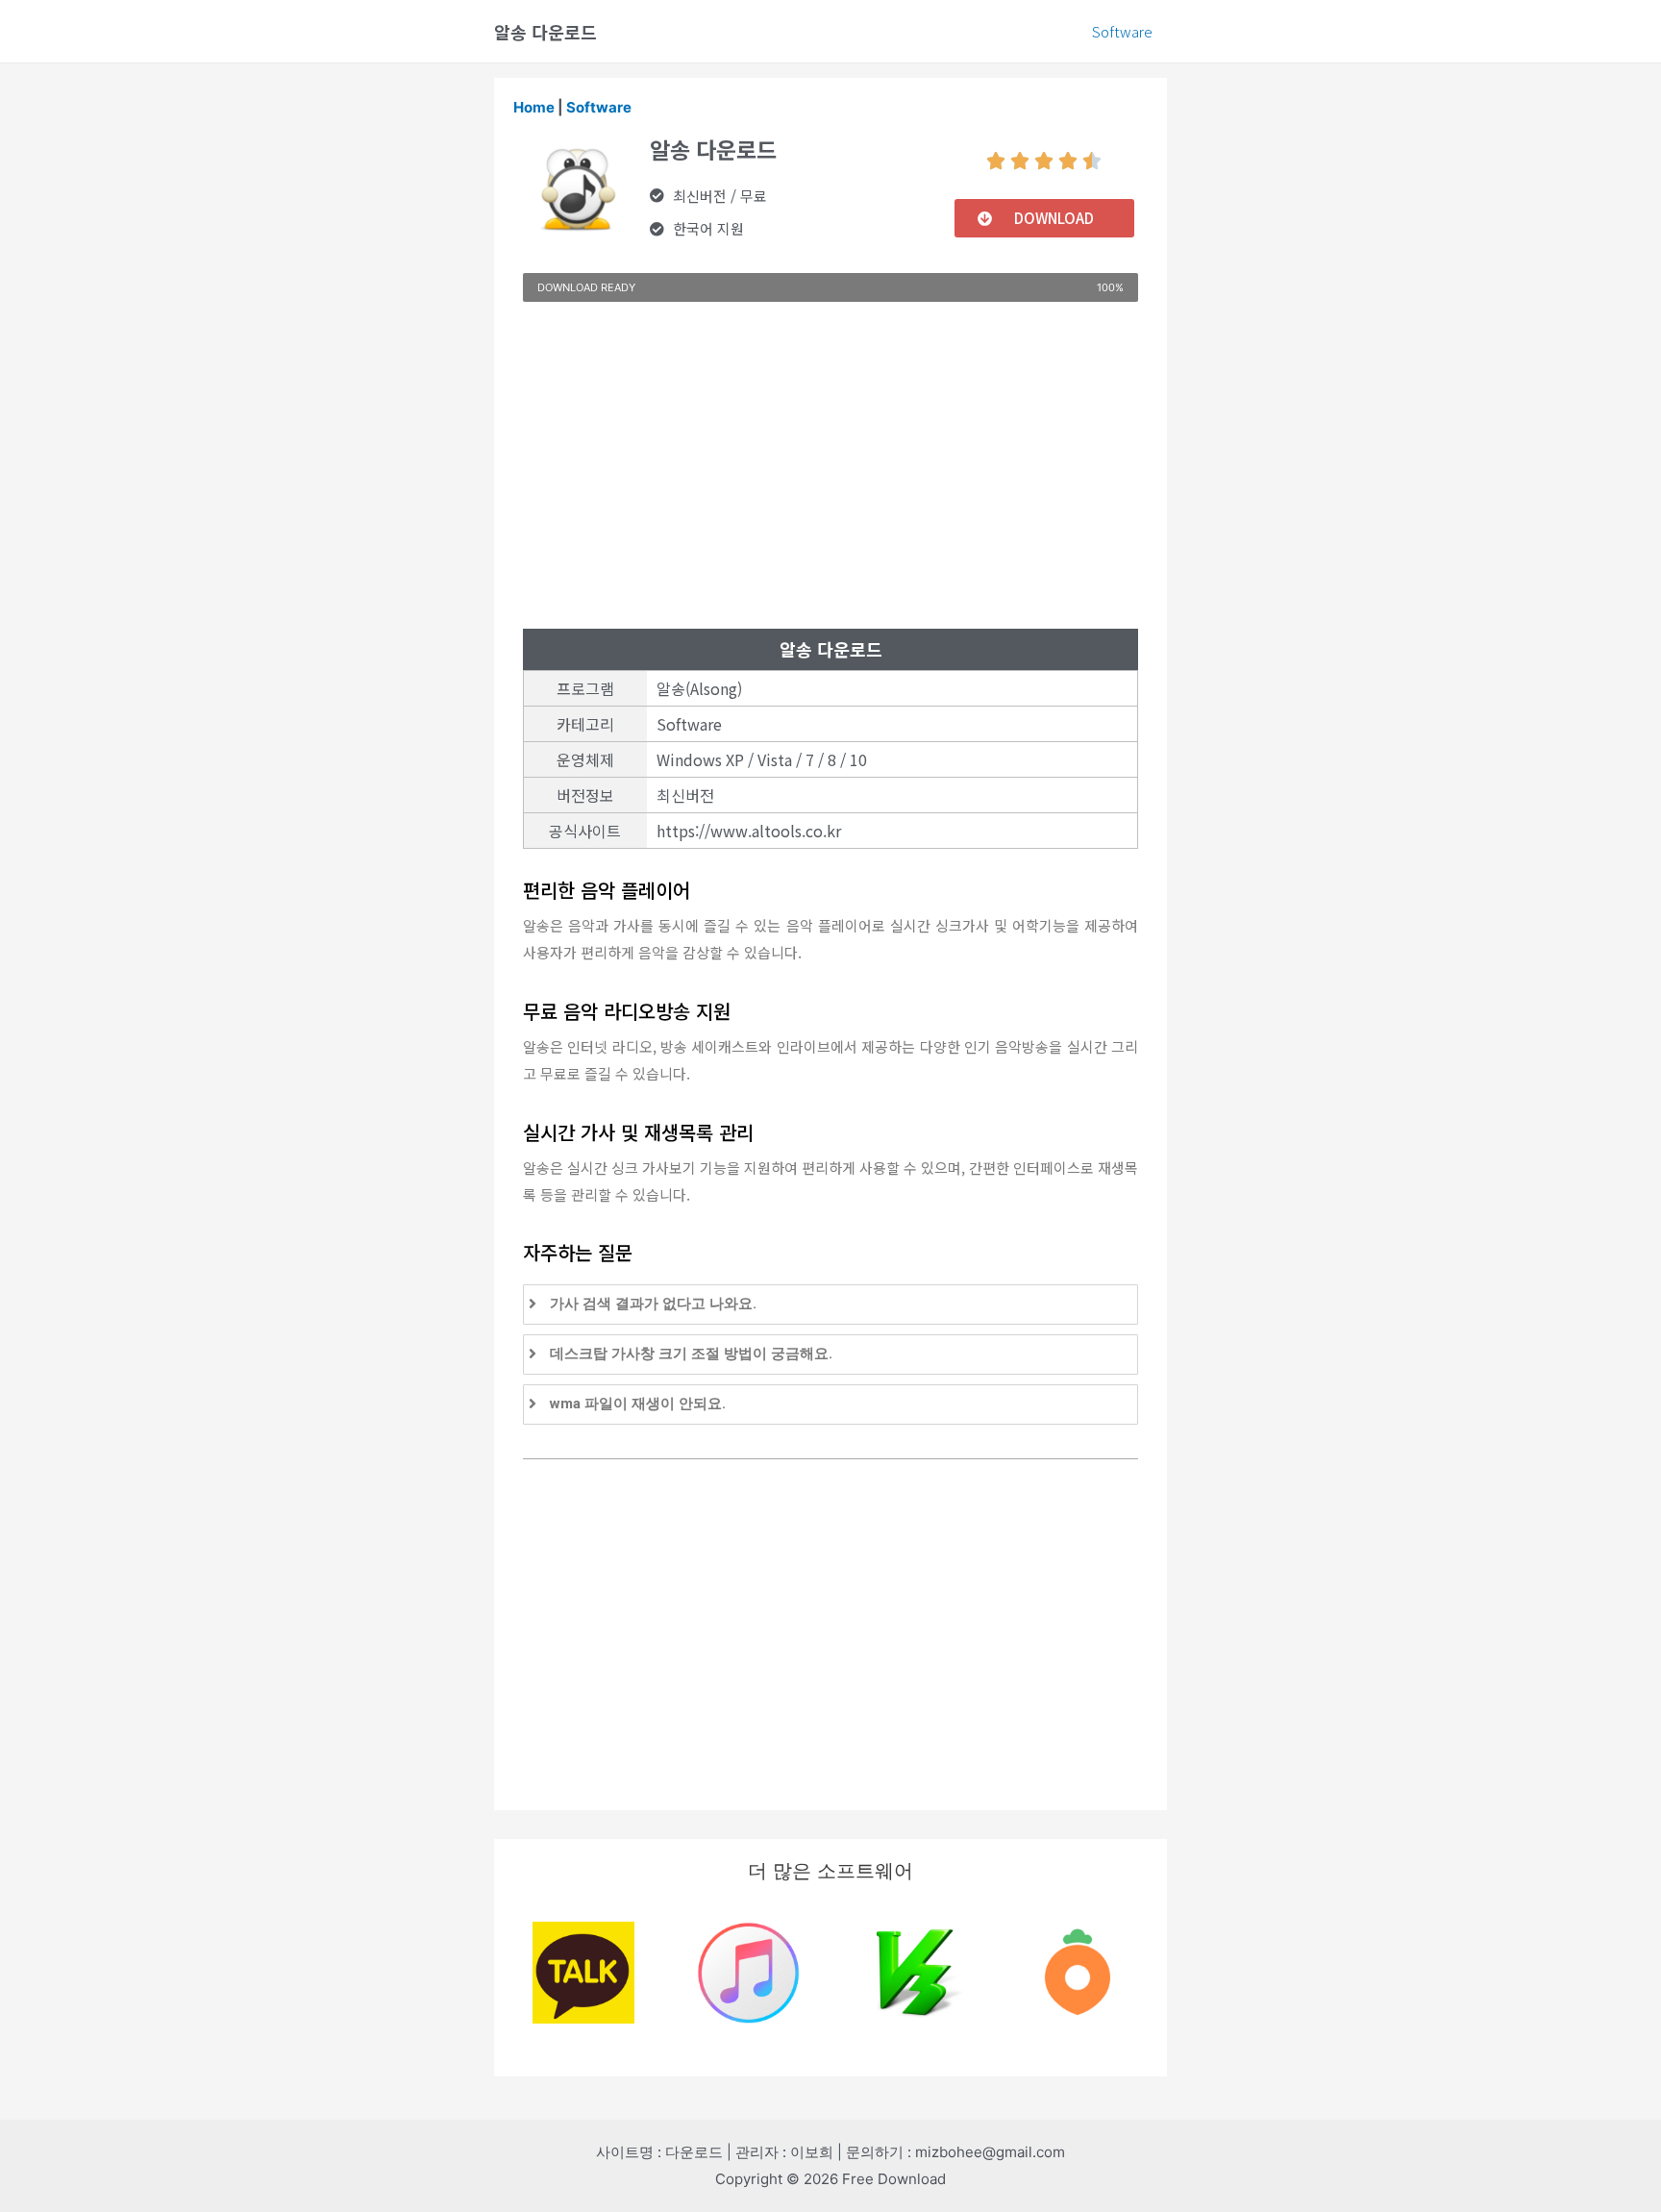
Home (534, 107)
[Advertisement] (830, 465)
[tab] (830, 1305)
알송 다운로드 (545, 32)
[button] (1044, 218)
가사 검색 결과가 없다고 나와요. (653, 1304)
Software (1122, 31)
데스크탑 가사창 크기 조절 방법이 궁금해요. (691, 1354)
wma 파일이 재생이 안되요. (638, 1404)
